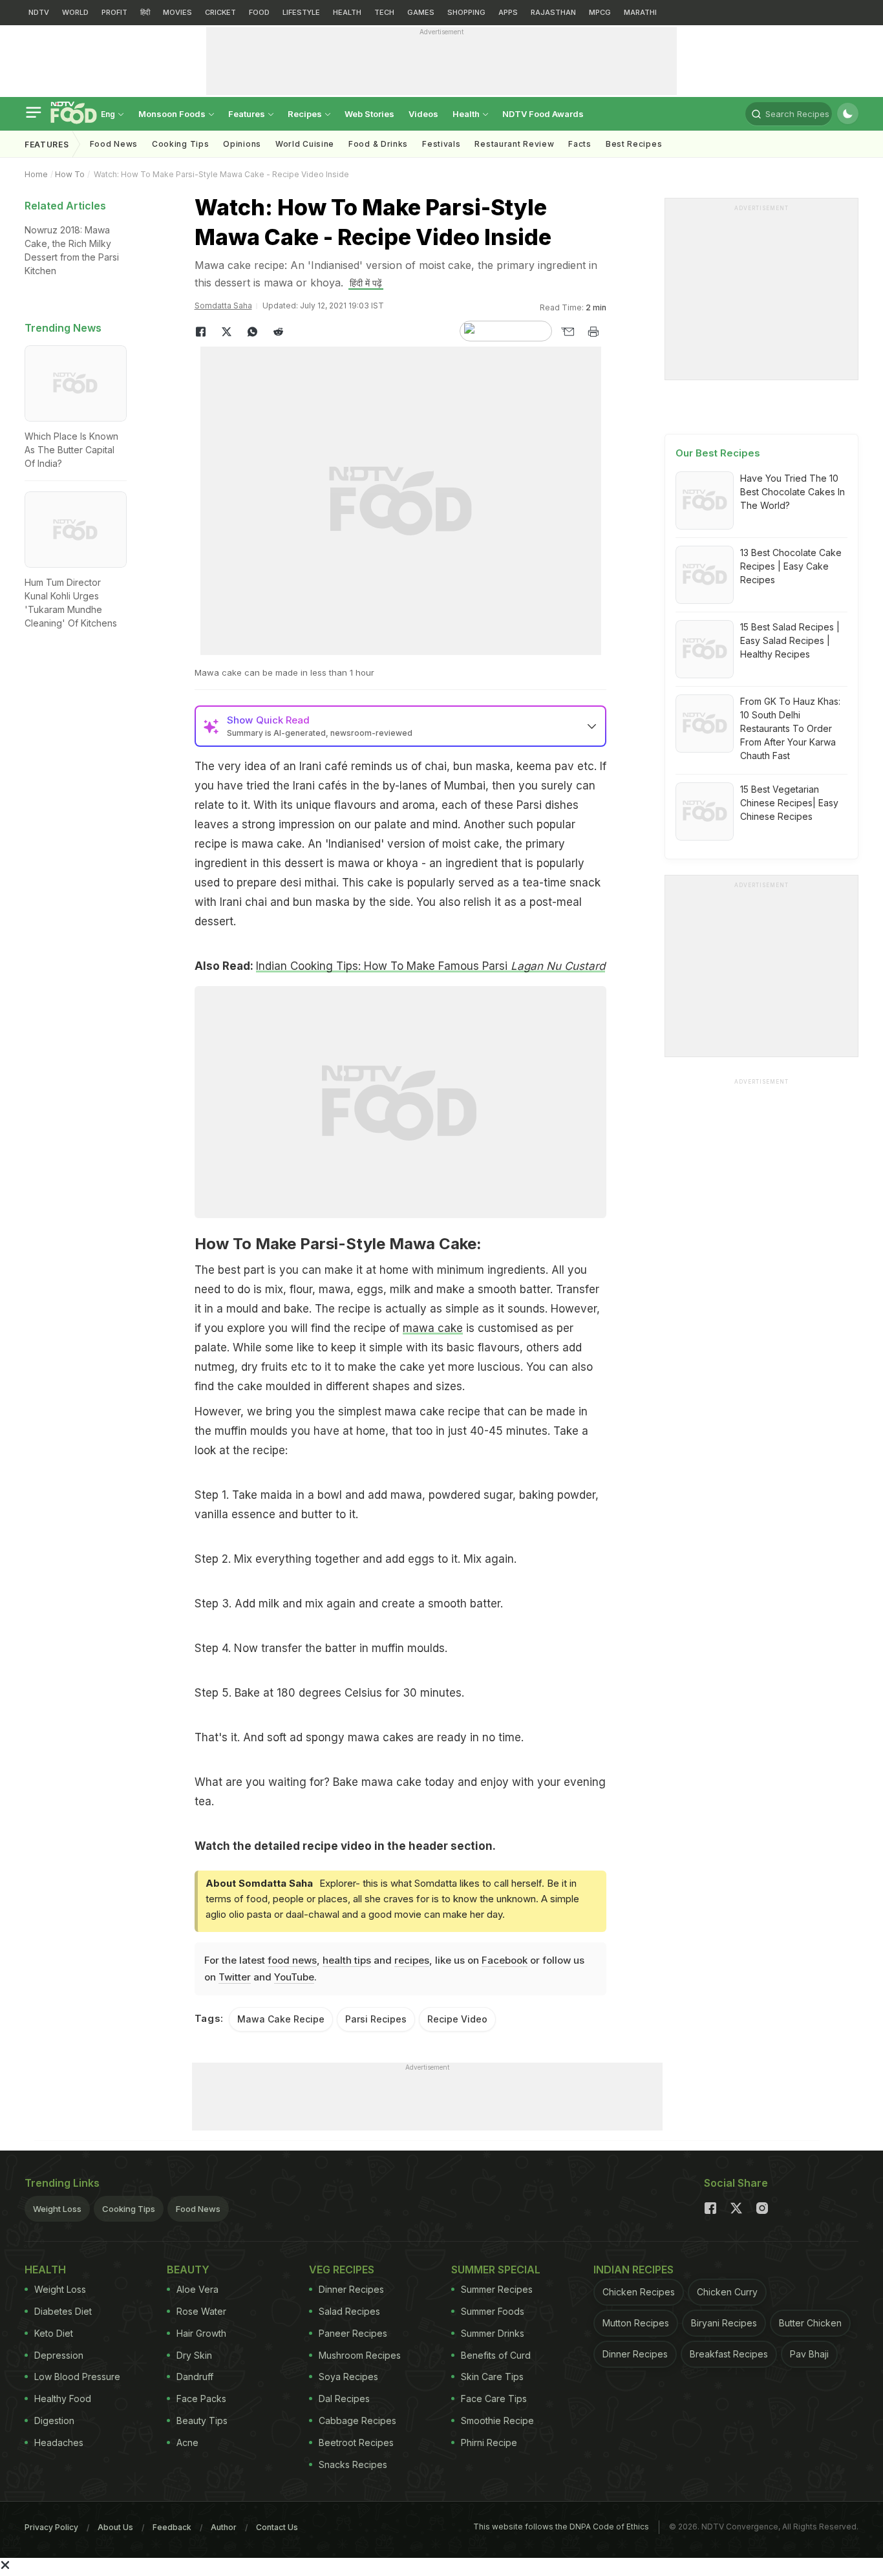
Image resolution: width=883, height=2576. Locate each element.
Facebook (505, 1960)
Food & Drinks (378, 144)
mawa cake (433, 1328)
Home (36, 174)
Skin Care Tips (492, 2377)
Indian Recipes (633, 2270)
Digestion (54, 2420)
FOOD (259, 12)
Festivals (441, 144)
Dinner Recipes (351, 2289)
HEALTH (347, 12)
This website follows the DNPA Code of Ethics (561, 2527)
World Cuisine (305, 144)
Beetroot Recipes (356, 2442)
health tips (347, 1960)
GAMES (421, 12)
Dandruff (195, 2377)
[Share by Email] (568, 332)
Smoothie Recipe (497, 2420)
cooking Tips (180, 144)
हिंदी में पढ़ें (366, 283)
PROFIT (114, 12)
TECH (384, 12)
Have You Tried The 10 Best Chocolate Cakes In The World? (793, 492)
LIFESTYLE (301, 12)
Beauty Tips (202, 2420)
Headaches (59, 2442)
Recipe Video (457, 2019)
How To (70, 174)
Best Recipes (634, 144)
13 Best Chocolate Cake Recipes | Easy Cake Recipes (791, 566)
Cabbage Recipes (357, 2420)
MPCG (600, 12)
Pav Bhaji (809, 2354)
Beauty (188, 2270)
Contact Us (277, 2527)
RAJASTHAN (553, 12)
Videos (423, 114)
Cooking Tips (129, 2209)
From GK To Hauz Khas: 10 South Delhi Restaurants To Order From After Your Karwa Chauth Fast (790, 728)
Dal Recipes (344, 2399)
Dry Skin (194, 2355)
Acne (187, 2442)
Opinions (242, 144)
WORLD (75, 12)
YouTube (294, 1977)
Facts (580, 144)
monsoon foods (173, 114)
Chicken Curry (727, 2292)
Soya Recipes (348, 2377)
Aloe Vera (197, 2289)
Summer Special (496, 2270)
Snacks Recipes (353, 2464)
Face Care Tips (494, 2399)
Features (248, 114)
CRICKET (220, 12)
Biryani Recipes (724, 2323)
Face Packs (201, 2399)
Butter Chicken (810, 2323)
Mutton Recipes (636, 2323)
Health (467, 114)
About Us (115, 2527)
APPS (508, 12)
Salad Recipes (349, 2311)
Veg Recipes (342, 2270)
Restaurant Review (514, 144)
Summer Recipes (497, 2289)
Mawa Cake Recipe (281, 2019)
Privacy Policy (51, 2527)
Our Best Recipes (718, 453)
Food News (114, 144)
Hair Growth (201, 2333)
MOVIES (177, 12)
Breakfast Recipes (729, 2354)
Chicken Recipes (639, 2292)
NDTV (39, 12)
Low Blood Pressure (77, 2377)
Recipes (306, 114)
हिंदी (145, 12)
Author (224, 2527)
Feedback (172, 2527)
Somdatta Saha (223, 306)
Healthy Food (63, 2399)
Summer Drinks (493, 2333)
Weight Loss (57, 2209)
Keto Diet (54, 2333)
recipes (412, 1960)
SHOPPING (466, 12)
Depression (59, 2355)
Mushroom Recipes (360, 2355)
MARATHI (640, 12)
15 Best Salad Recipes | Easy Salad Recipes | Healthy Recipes (790, 640)
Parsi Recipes (376, 2019)
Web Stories (369, 114)
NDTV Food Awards (543, 114)
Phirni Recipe (489, 2442)
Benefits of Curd (496, 2355)
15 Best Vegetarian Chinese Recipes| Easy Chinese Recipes (789, 803)
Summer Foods (493, 2311)
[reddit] (279, 332)
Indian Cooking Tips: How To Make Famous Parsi (431, 966)
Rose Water (201, 2311)
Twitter (235, 1977)
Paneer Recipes (353, 2333)
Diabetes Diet (63, 2311)
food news (292, 1960)
